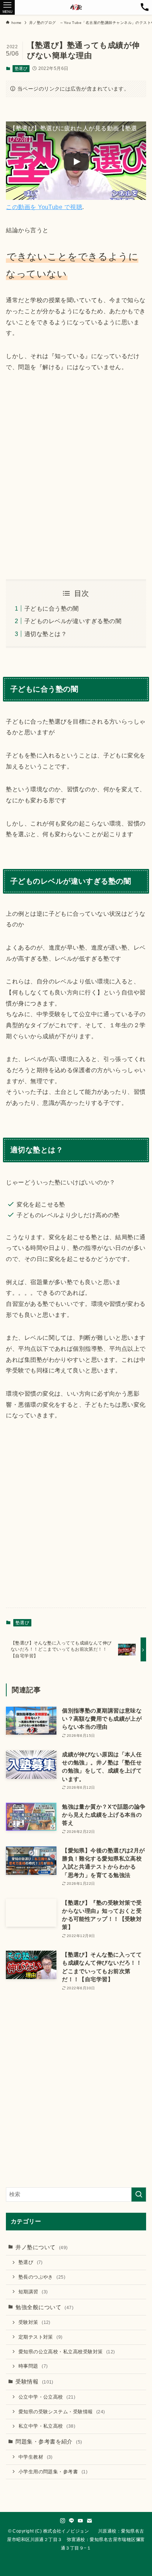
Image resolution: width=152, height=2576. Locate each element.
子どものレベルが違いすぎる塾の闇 (73, 621)
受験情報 (34, 2382)
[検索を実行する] (139, 2195)
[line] (72, 2521)
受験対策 (34, 2322)
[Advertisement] (76, 476)
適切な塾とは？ (46, 634)
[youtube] (80, 2521)
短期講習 (33, 2292)
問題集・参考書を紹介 (49, 2442)
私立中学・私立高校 (47, 2426)
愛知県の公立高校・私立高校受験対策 (67, 2352)
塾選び (21, 68)
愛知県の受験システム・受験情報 (62, 2412)
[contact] (89, 2521)
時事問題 (33, 2366)
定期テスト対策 (41, 2337)
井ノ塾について (42, 2247)
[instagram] (63, 2521)
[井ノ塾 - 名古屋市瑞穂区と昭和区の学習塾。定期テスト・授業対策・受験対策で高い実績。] (76, 7)
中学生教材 (36, 2457)
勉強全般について (44, 2307)
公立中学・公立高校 (47, 2397)
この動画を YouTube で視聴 (44, 207)
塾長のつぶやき (42, 2277)
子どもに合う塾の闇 (52, 608)
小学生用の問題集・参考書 (53, 2472)
